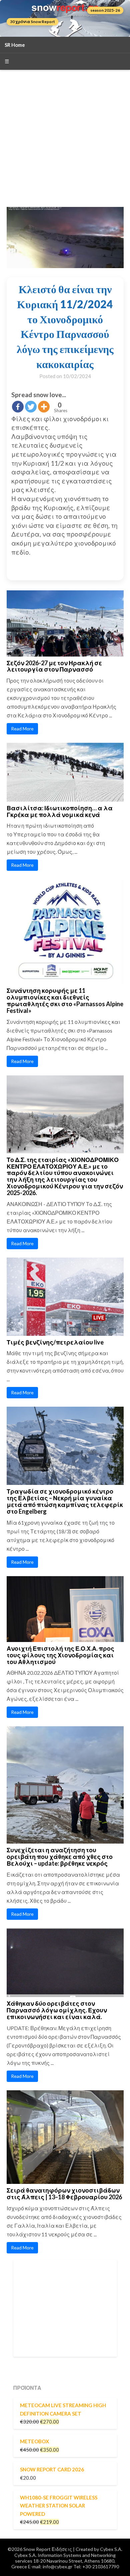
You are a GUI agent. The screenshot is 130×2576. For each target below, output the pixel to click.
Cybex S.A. (111, 2549)
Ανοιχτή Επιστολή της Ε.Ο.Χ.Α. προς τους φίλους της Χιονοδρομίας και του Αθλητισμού (60, 1655)
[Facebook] (18, 407)
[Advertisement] (65, 138)
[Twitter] (31, 407)
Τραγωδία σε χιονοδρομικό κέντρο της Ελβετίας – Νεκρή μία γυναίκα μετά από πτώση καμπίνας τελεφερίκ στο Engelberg (65, 1501)
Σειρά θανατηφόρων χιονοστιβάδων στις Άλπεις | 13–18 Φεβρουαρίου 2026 (64, 2194)
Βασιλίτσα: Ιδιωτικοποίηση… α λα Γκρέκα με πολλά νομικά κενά (60, 811)
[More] (44, 407)
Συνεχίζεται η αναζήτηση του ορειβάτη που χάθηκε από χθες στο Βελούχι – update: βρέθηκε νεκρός (60, 1857)
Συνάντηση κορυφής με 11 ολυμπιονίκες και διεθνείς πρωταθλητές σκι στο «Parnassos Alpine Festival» (65, 1000)
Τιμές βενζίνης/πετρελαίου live (55, 1342)
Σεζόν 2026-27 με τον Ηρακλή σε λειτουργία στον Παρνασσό (54, 666)
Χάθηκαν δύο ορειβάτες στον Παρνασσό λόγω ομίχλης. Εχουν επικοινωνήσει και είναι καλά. (57, 2010)
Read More (22, 729)
